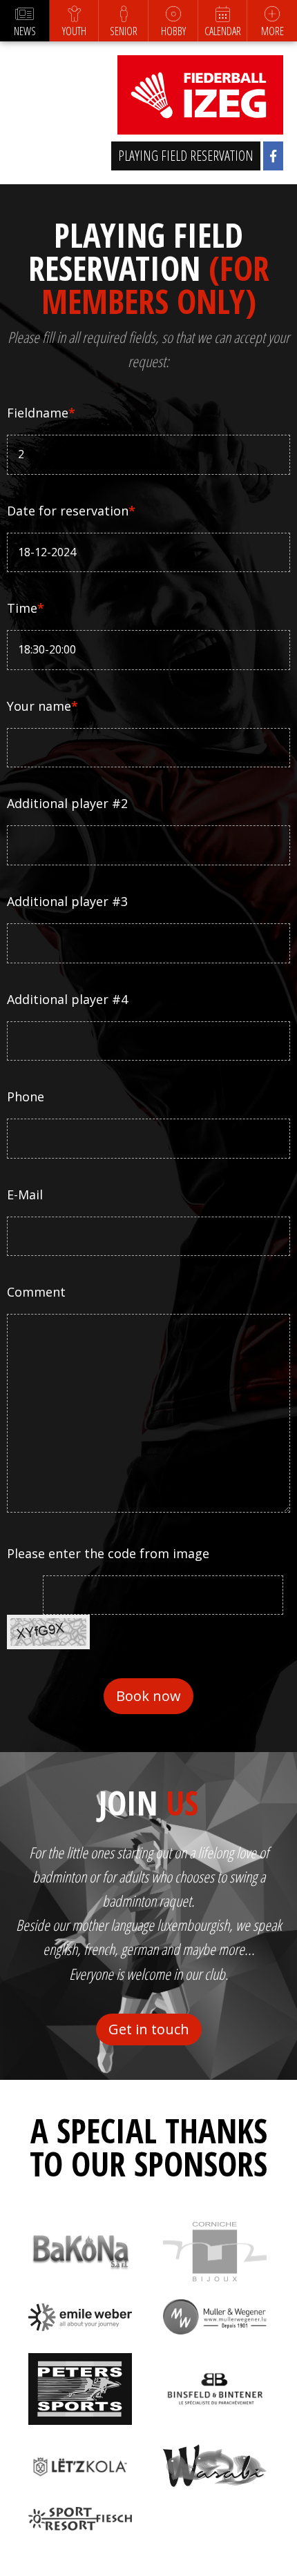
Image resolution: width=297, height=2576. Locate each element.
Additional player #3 (67, 901)
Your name (42, 706)
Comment (36, 1292)
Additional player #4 (67, 999)
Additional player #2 (67, 803)
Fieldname (41, 413)
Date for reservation (71, 511)
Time (26, 608)
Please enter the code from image (108, 1553)
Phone (26, 1097)
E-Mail (25, 1194)
